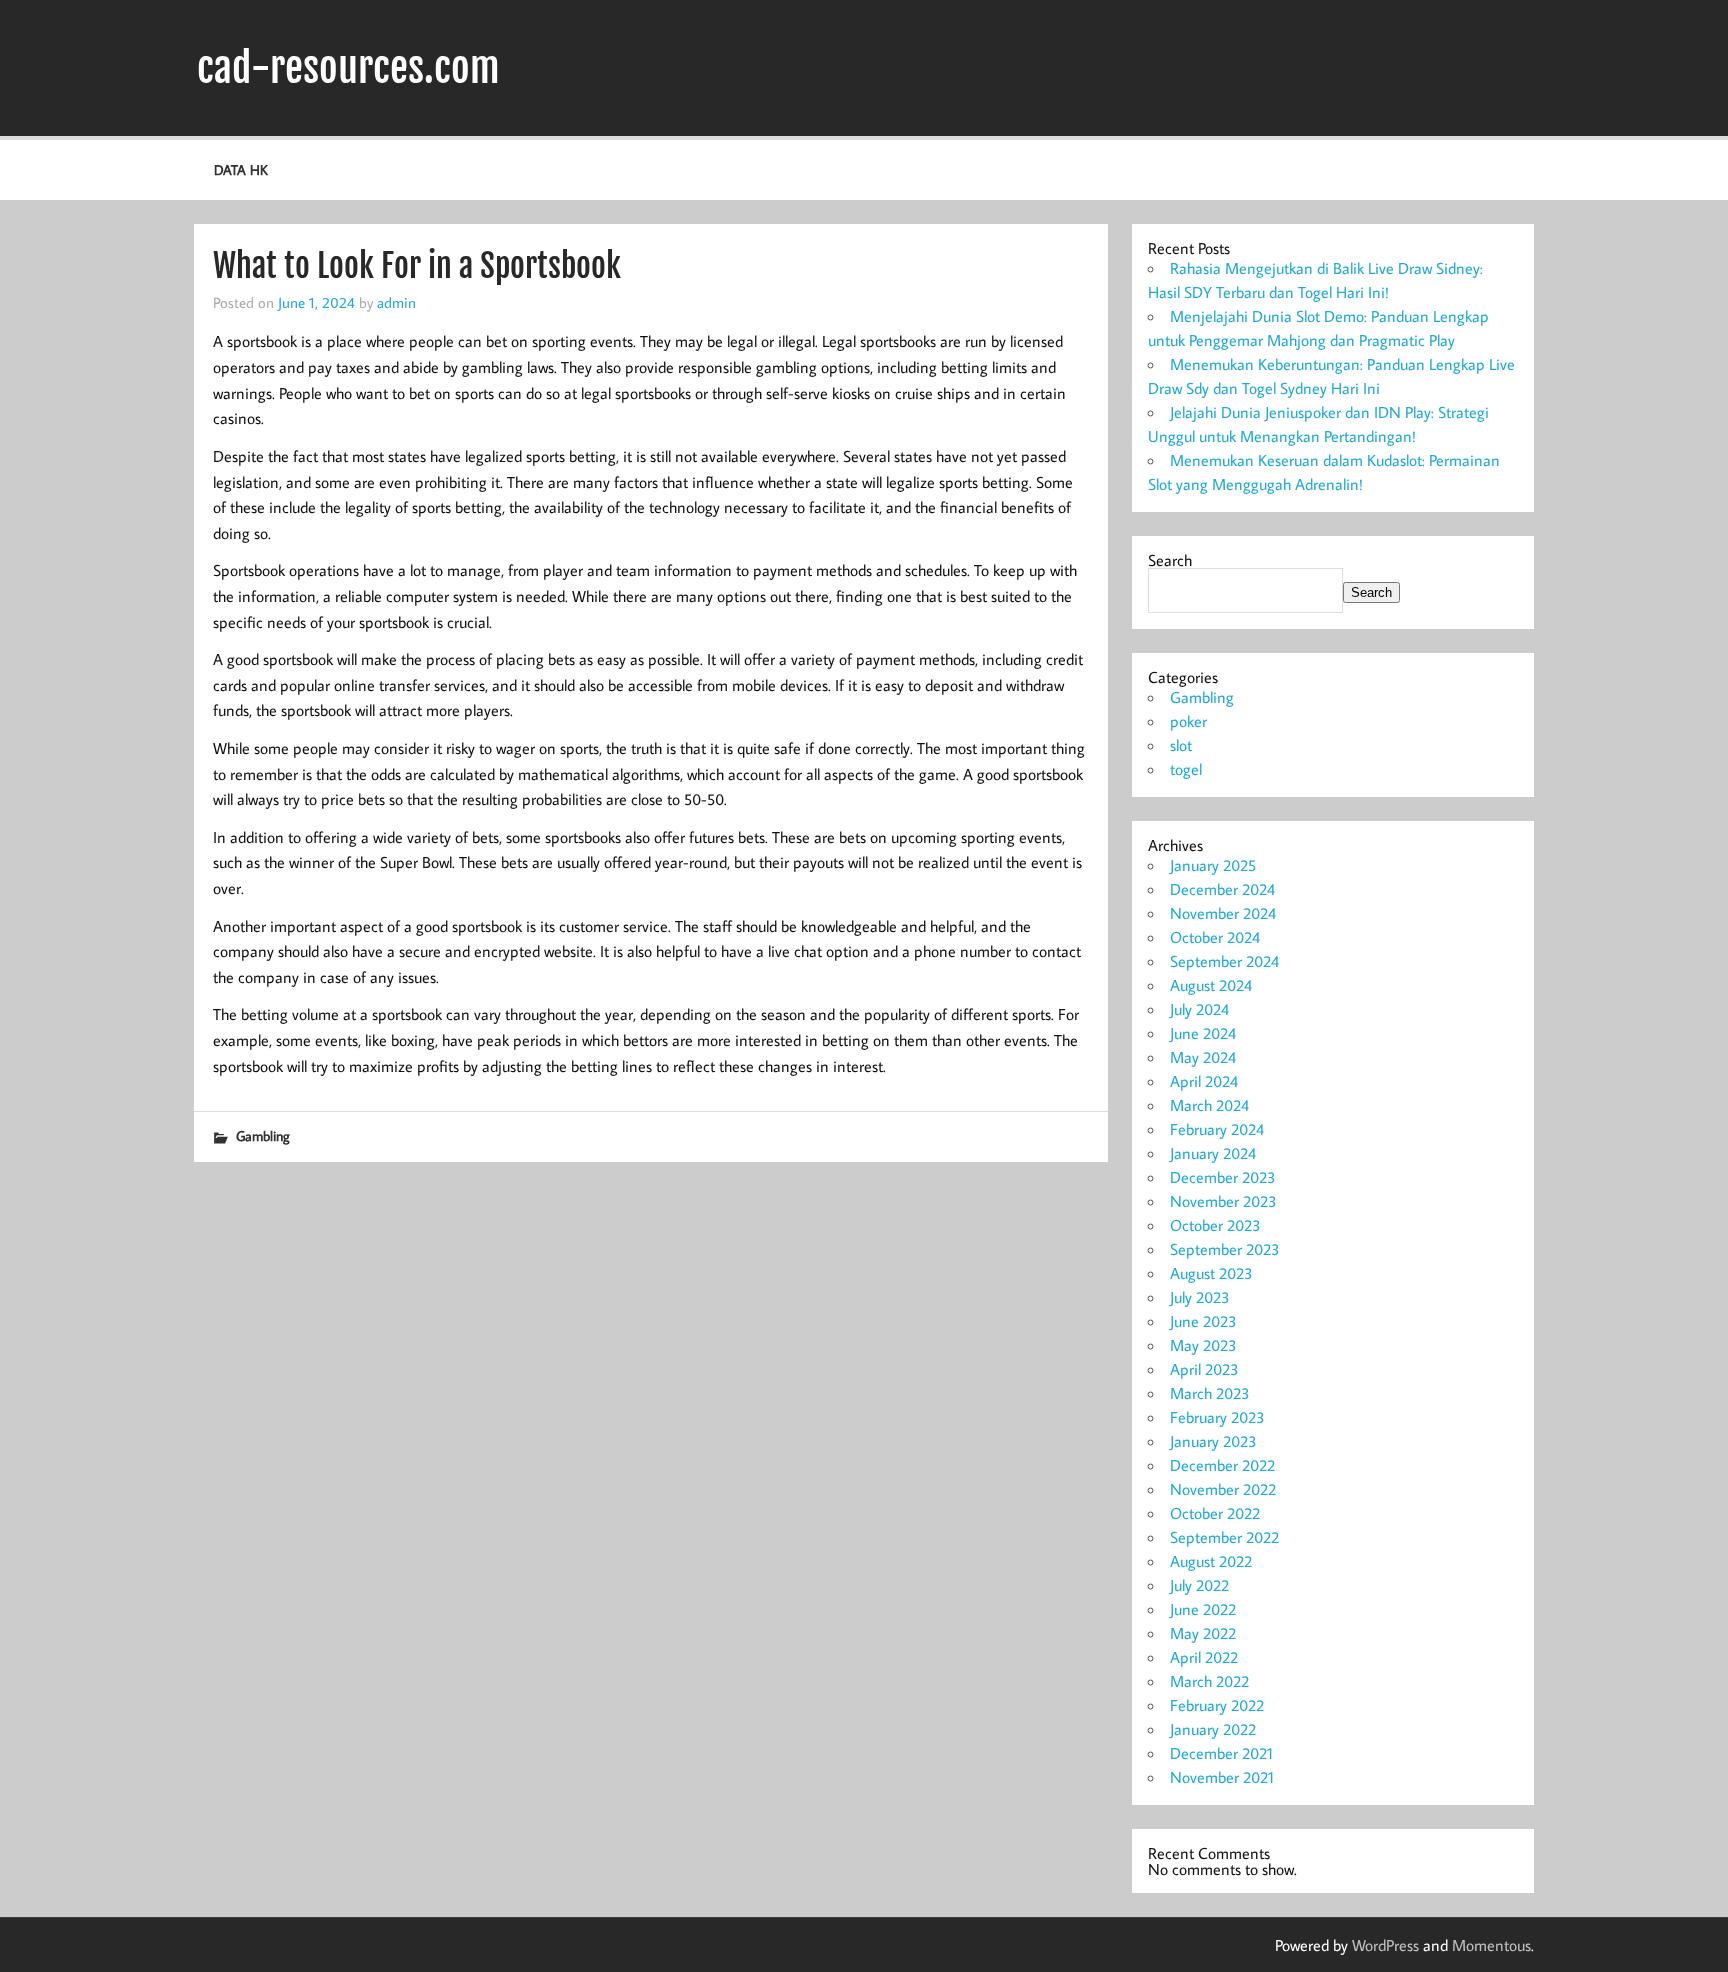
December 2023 (1223, 1177)
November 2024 (1223, 913)
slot (1181, 745)
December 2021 (1221, 1753)
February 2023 (1217, 1417)
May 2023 (1203, 1345)
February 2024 (1217, 1129)
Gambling (263, 1135)
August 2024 (1211, 985)
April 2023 (1204, 1369)
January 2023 (1213, 1441)
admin (396, 302)
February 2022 (1217, 1705)
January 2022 (1213, 1729)
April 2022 (1204, 1657)
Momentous (1491, 1945)
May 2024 (1203, 1057)
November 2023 (1223, 1201)
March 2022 (1209, 1681)
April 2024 (1204, 1081)
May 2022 (1203, 1633)
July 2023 (1200, 1297)
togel (1186, 769)
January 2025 (1213, 865)
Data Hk (241, 169)
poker (1188, 721)
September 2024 (1224, 961)
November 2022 (1223, 1489)
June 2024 (1203, 1033)
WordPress (1385, 1945)
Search (1170, 560)
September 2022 (1224, 1537)
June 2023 (1203, 1321)
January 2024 (1213, 1153)
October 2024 (1215, 937)
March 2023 (1210, 1393)
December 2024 (1222, 889)
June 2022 (1203, 1609)
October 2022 (1215, 1513)
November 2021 (1222, 1777)
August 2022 (1211, 1561)
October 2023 (1215, 1225)
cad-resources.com (348, 68)
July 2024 (1199, 1009)
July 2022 (1199, 1585)
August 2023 (1211, 1273)
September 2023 (1225, 1249)
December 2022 (1222, 1465)
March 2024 (1209, 1105)
